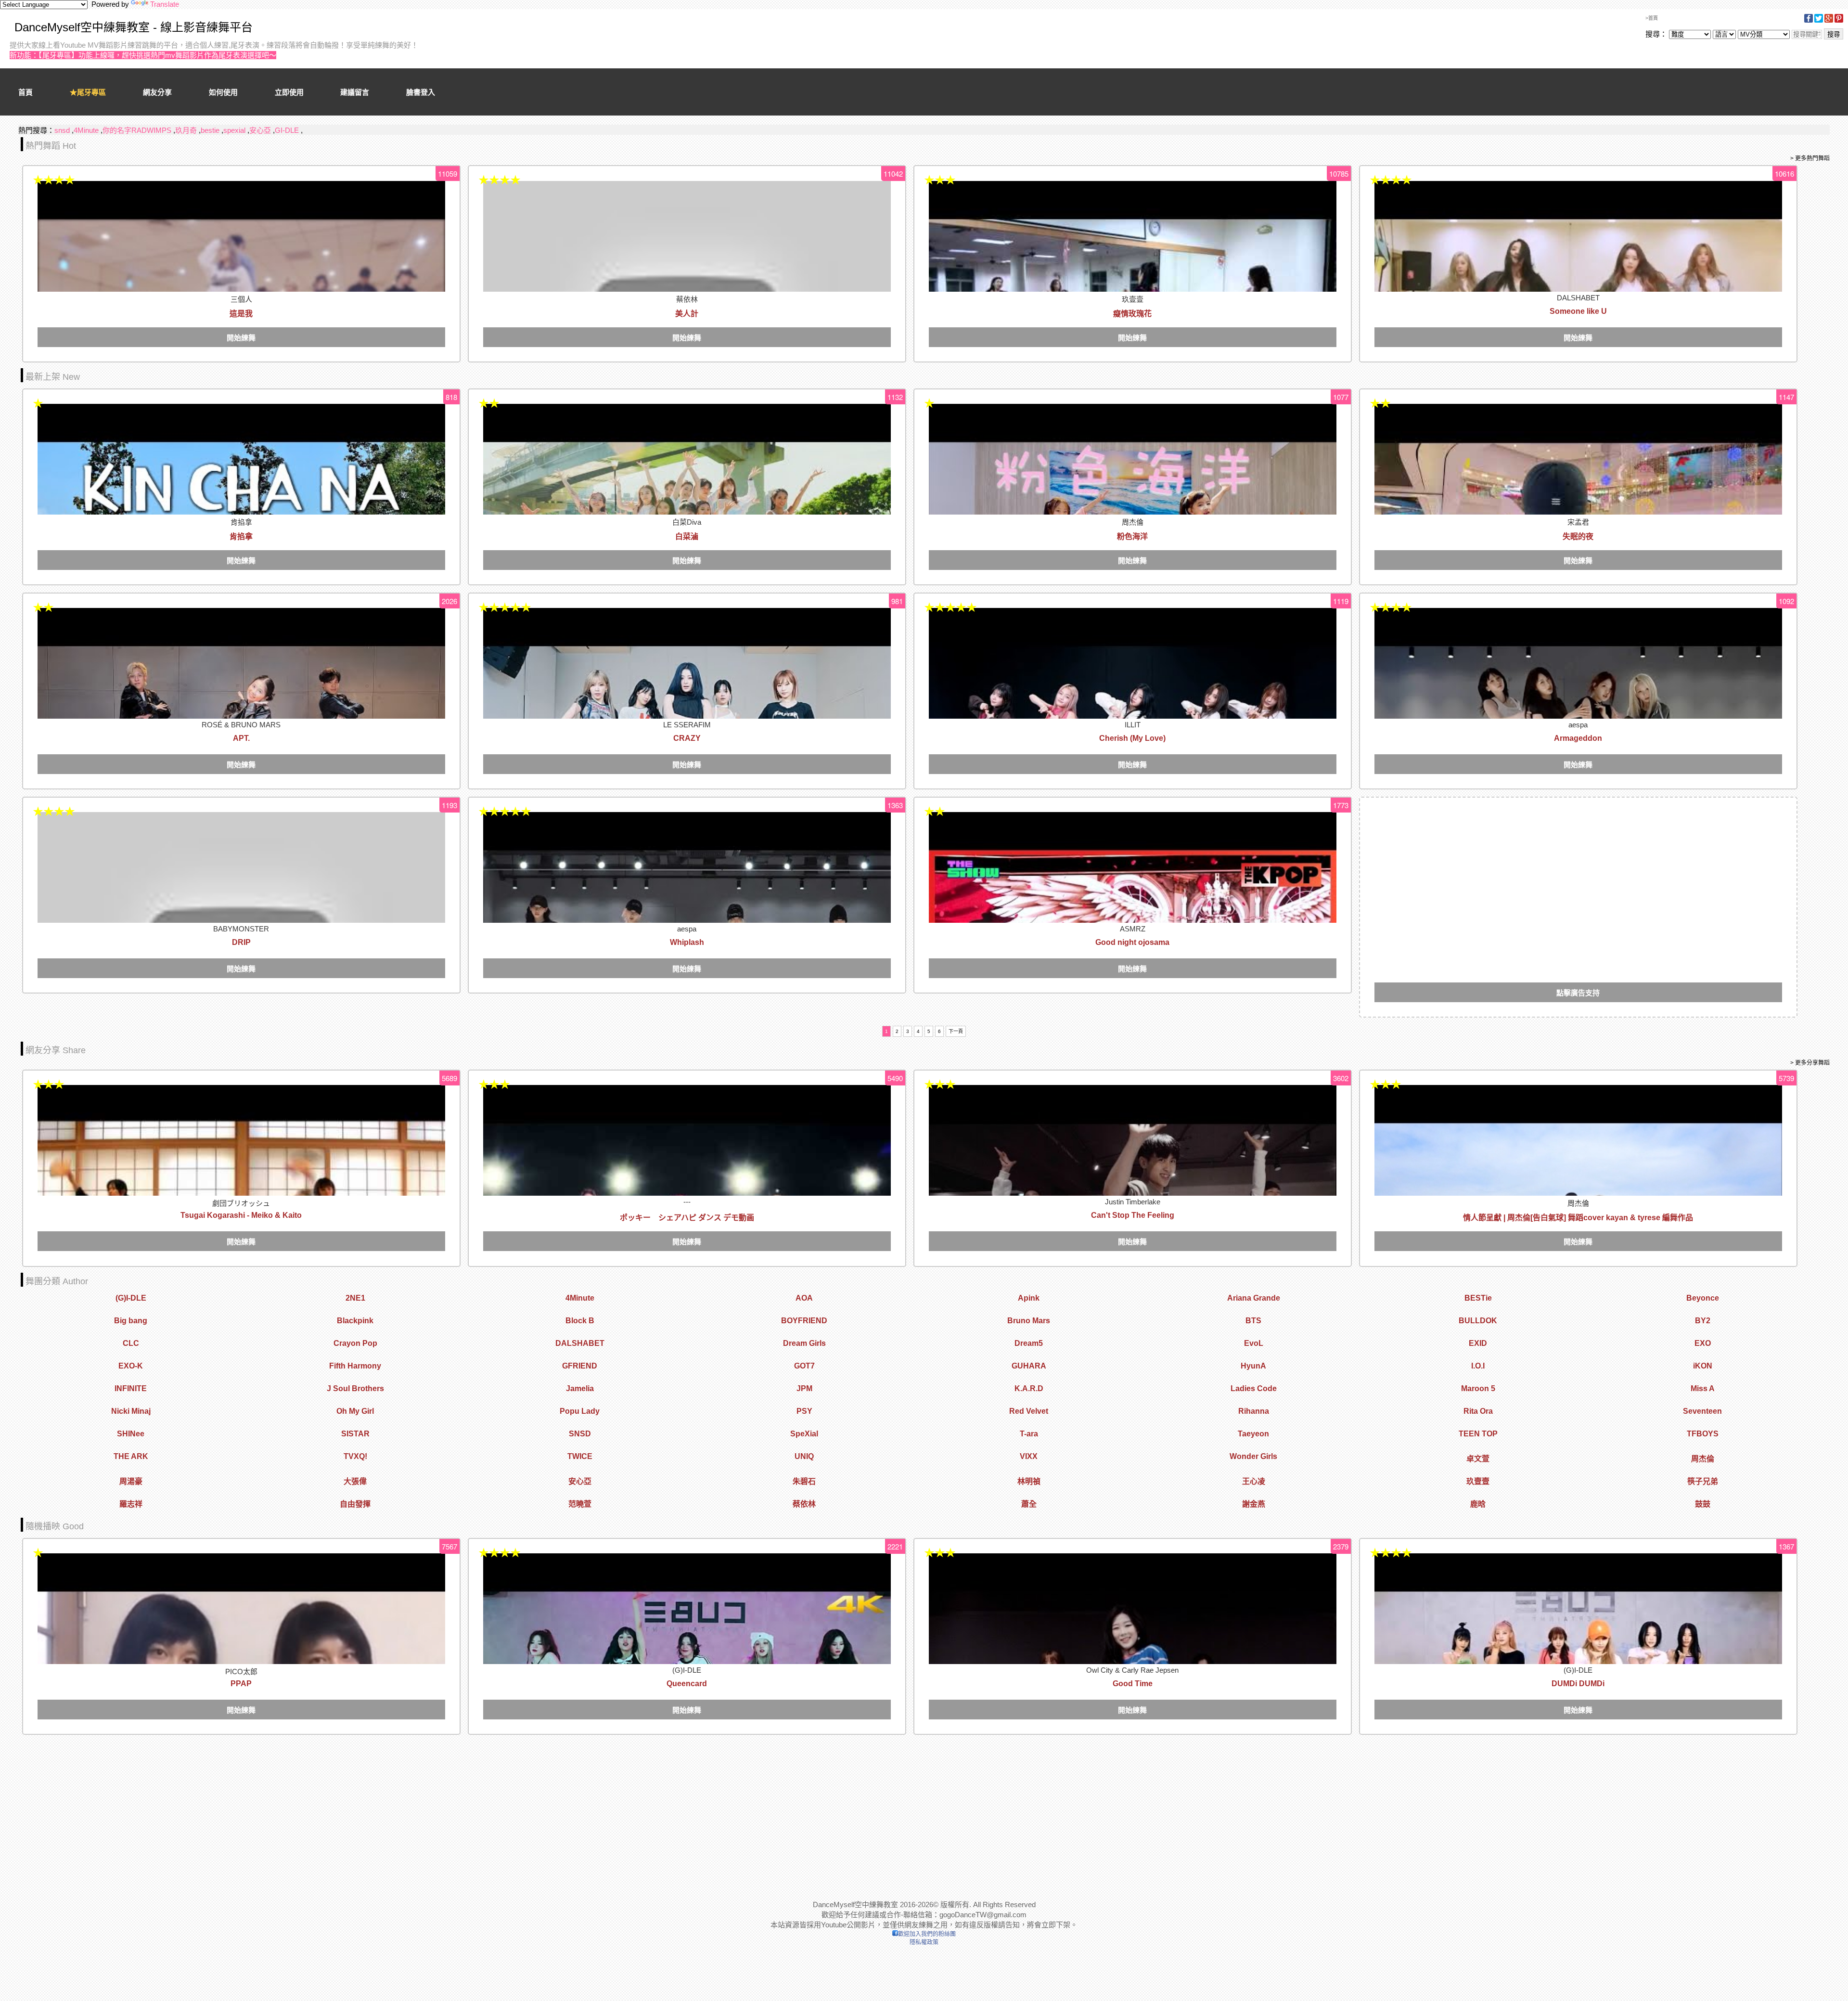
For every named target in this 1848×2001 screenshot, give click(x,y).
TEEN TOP (1478, 1434)
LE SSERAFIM (687, 725)
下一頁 (956, 1031)
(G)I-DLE (131, 1298)
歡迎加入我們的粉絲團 (927, 1934)
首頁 (26, 92)
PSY (804, 1411)
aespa (1578, 725)
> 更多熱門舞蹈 (1810, 158)
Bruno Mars (1029, 1321)
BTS (1253, 1321)
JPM (804, 1388)
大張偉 (355, 1481)
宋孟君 (1578, 522)
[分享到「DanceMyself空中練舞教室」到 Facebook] (1809, 21)
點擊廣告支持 (1578, 993)
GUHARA (1029, 1366)
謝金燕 (1254, 1504)
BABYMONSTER (241, 929)
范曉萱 (580, 1504)
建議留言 (355, 92)
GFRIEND (580, 1366)
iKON (1703, 1366)
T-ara (1029, 1434)
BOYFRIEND (804, 1321)
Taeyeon (1253, 1434)
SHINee (131, 1434)
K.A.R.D (1029, 1388)
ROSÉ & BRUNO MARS (241, 725)
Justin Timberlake (1133, 1202)
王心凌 (1254, 1481)
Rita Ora (1478, 1411)
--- (687, 1202)
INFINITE (131, 1388)
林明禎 (1029, 1481)
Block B (580, 1321)
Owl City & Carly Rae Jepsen (1132, 1670)
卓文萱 (1478, 1459)
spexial (234, 130)
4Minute (86, 130)
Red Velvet (1029, 1411)
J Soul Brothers (355, 1388)
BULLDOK (1478, 1321)
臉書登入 (421, 92)
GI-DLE (287, 130)
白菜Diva (687, 522)
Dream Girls (804, 1343)
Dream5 (1029, 1343)
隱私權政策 (924, 1942)
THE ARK (131, 1456)
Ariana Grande (1254, 1298)
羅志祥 (131, 1504)
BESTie (1478, 1298)
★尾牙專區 (88, 92)
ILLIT (1133, 725)
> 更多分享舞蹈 (1810, 1063)
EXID (1478, 1343)
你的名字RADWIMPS (137, 130)
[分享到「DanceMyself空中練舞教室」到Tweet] (1819, 21)
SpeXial (804, 1434)
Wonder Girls (1253, 1456)
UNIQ (804, 1456)
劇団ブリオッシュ (241, 1203)
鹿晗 (1478, 1504)
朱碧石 (804, 1481)
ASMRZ (1133, 929)
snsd (62, 130)
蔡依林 (687, 299)
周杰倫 (1133, 522)
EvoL (1254, 1343)
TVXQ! (355, 1456)
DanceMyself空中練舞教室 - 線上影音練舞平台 (134, 27)
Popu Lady (580, 1411)
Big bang (131, 1321)
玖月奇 (186, 130)
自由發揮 (355, 1504)
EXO (1703, 1343)
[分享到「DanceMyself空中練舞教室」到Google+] (1829, 21)
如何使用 (223, 92)
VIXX (1029, 1456)
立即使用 (289, 92)
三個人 (241, 299)
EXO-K (131, 1366)
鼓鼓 (1703, 1504)
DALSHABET (1578, 298)
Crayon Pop (355, 1343)
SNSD (580, 1434)
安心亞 (260, 130)
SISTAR (355, 1434)
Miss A (1703, 1388)
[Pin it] (1839, 21)
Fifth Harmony (355, 1366)
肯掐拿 (241, 522)
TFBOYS (1703, 1434)
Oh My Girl (355, 1411)
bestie (210, 130)
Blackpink (355, 1321)
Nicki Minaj (131, 1411)
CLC (131, 1343)
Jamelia (580, 1388)
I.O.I (1478, 1366)
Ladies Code (1254, 1388)
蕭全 (1029, 1504)
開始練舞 (241, 338)
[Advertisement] (1578, 879)
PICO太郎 (241, 1672)
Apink (1029, 1298)
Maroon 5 (1478, 1388)
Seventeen (1702, 1411)
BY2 (1703, 1321)
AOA (804, 1298)
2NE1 (355, 1298)
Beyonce (1703, 1298)
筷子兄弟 (1703, 1481)
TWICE (580, 1456)
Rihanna (1254, 1411)
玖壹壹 (1133, 299)
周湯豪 (131, 1481)
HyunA (1253, 1366)
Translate (165, 4)
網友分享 (157, 92)
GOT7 (804, 1366)
